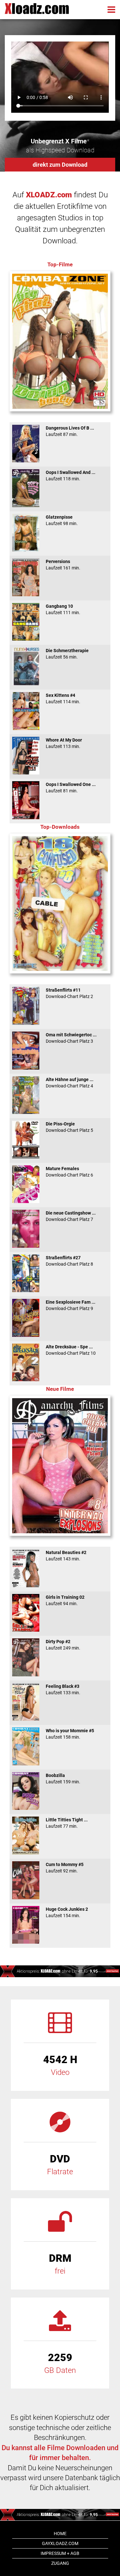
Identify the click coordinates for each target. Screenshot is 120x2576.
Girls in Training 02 (65, 1600)
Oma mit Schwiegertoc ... (71, 1038)
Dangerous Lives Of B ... (70, 431)
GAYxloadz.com (60, 2543)
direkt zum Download (60, 165)
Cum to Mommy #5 (65, 1868)
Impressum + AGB (60, 2553)
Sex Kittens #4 (63, 698)
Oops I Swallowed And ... (71, 476)
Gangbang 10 (63, 609)
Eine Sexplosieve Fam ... (71, 1305)
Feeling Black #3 (63, 1689)
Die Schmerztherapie (67, 654)
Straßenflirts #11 (69, 993)
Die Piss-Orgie (69, 1127)
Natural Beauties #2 (66, 1556)
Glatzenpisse (62, 520)
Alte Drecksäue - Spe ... (71, 1350)
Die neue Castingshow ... (71, 1216)
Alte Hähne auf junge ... (70, 1083)
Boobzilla (63, 1779)
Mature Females (69, 1172)
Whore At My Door (64, 743)
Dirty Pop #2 (63, 1645)
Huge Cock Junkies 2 (67, 1912)
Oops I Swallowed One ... (71, 788)
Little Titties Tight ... (67, 1823)
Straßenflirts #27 (69, 1261)
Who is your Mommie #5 (70, 1734)
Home (60, 2534)
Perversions (63, 565)
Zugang (60, 2563)
